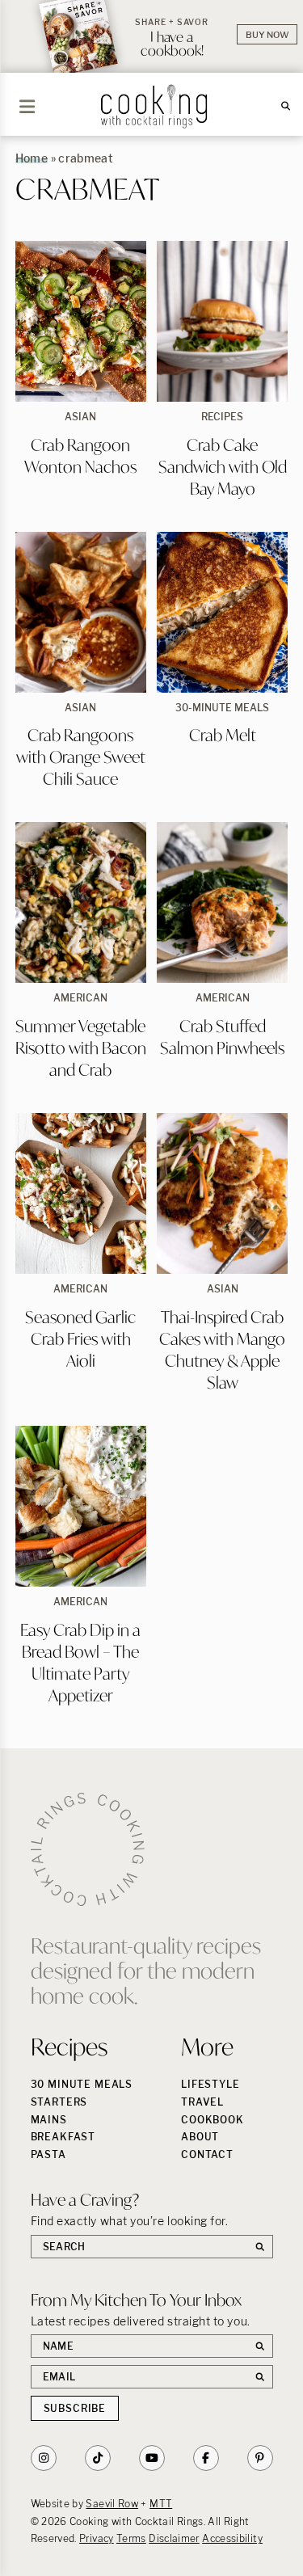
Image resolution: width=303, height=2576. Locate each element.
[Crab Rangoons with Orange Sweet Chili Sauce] (81, 612)
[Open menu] (27, 107)
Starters (59, 2102)
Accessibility (232, 2538)
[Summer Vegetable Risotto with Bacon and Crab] (81, 902)
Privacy (97, 2538)
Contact (207, 2154)
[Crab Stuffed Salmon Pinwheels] (222, 902)
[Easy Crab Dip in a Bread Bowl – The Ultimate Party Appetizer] (81, 1506)
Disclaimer (174, 2538)
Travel (202, 2102)
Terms (131, 2538)
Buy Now (267, 35)
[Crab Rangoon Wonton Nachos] (81, 321)
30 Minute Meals (82, 2084)
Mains (49, 2120)
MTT (161, 2504)
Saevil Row (112, 2504)
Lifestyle (210, 2084)
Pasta (48, 2154)
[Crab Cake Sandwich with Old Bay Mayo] (222, 321)
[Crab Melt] (222, 612)
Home (32, 158)
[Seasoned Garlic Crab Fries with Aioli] (81, 1193)
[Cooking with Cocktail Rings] (154, 106)
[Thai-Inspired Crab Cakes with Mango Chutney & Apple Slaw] (222, 1193)
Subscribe (75, 2408)
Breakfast (63, 2137)
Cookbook (213, 2120)
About (200, 2137)
